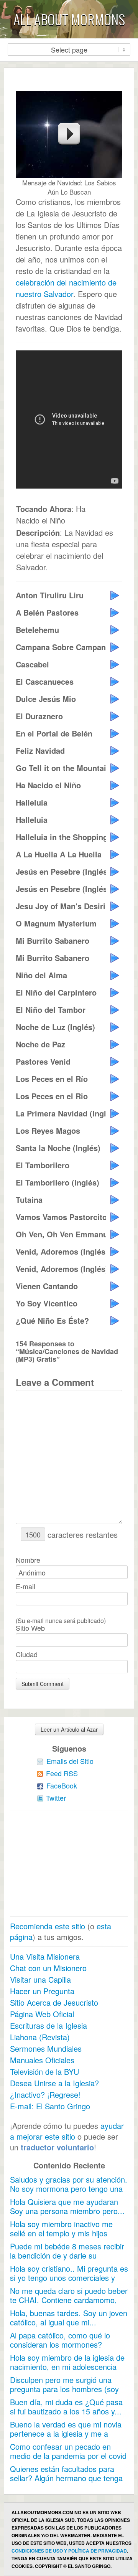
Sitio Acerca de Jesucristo (54, 2002)
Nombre (28, 1560)
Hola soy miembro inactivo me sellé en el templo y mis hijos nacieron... (61, 2233)
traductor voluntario (57, 2147)
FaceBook (62, 1785)
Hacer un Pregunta (42, 1991)
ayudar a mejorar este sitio (67, 2131)
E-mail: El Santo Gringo (50, 2106)
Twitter (56, 1798)
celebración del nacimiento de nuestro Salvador (66, 288)
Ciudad (27, 1654)
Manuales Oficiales (42, 2060)
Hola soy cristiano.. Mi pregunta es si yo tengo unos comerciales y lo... (69, 2278)
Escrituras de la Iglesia (48, 2025)
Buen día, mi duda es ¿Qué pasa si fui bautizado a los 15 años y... (66, 2407)
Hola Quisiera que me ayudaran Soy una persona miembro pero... (67, 2206)
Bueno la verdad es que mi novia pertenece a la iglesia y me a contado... (66, 2433)
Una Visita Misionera (45, 1956)
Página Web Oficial (42, 2014)
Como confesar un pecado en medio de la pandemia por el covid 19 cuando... (68, 2456)
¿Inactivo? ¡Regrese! (45, 2095)
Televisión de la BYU (44, 2072)
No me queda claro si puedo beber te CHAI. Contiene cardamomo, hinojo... (69, 2300)
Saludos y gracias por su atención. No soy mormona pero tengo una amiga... (69, 2189)
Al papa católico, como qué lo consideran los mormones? (60, 2340)
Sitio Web (30, 1628)
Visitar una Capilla (40, 1979)
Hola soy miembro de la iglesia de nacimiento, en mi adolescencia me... (67, 2367)
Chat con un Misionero (48, 1968)
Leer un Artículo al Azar (69, 1729)
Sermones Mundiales (46, 2048)
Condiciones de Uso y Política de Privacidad (69, 2551)
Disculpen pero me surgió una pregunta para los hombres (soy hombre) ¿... (64, 2389)
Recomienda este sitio (48, 1926)
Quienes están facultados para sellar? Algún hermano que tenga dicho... (66, 2478)
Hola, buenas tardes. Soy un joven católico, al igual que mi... (69, 2318)
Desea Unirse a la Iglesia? (54, 2083)
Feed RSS (62, 1773)
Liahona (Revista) (40, 2037)
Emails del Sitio (70, 1761)
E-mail (25, 1586)
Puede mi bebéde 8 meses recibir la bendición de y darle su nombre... (67, 2255)
